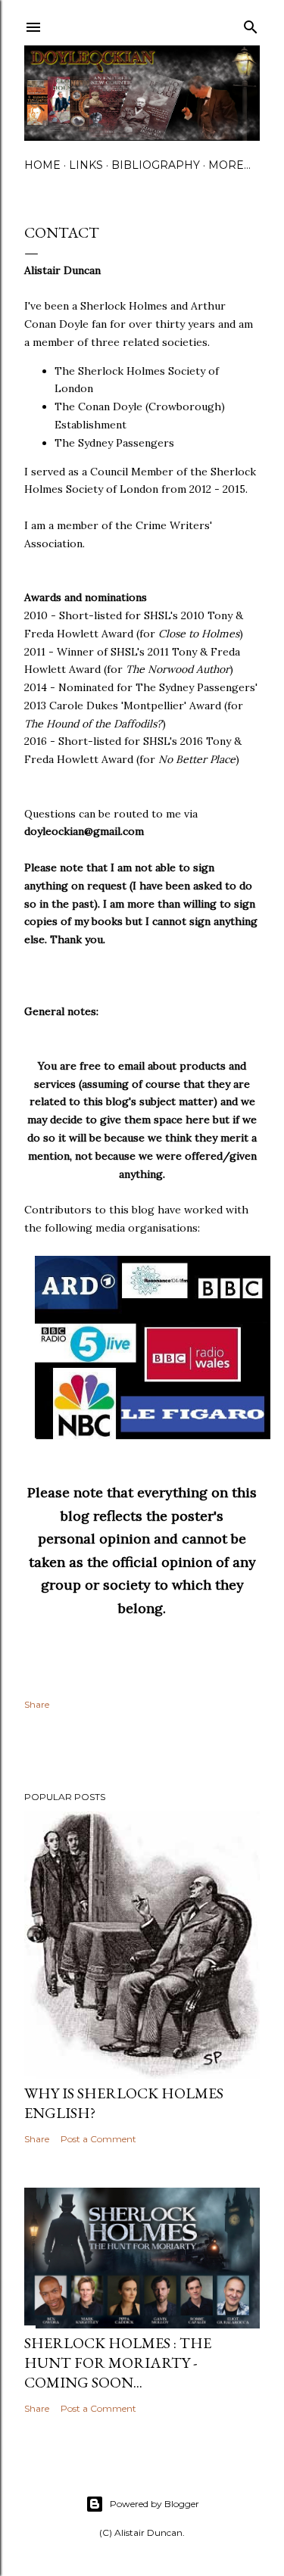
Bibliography (156, 165)
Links (86, 165)
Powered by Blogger (154, 2504)
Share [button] (37, 1704)
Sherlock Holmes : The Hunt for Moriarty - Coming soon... (118, 2363)
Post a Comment (98, 2139)
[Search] (251, 24)
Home (42, 165)
